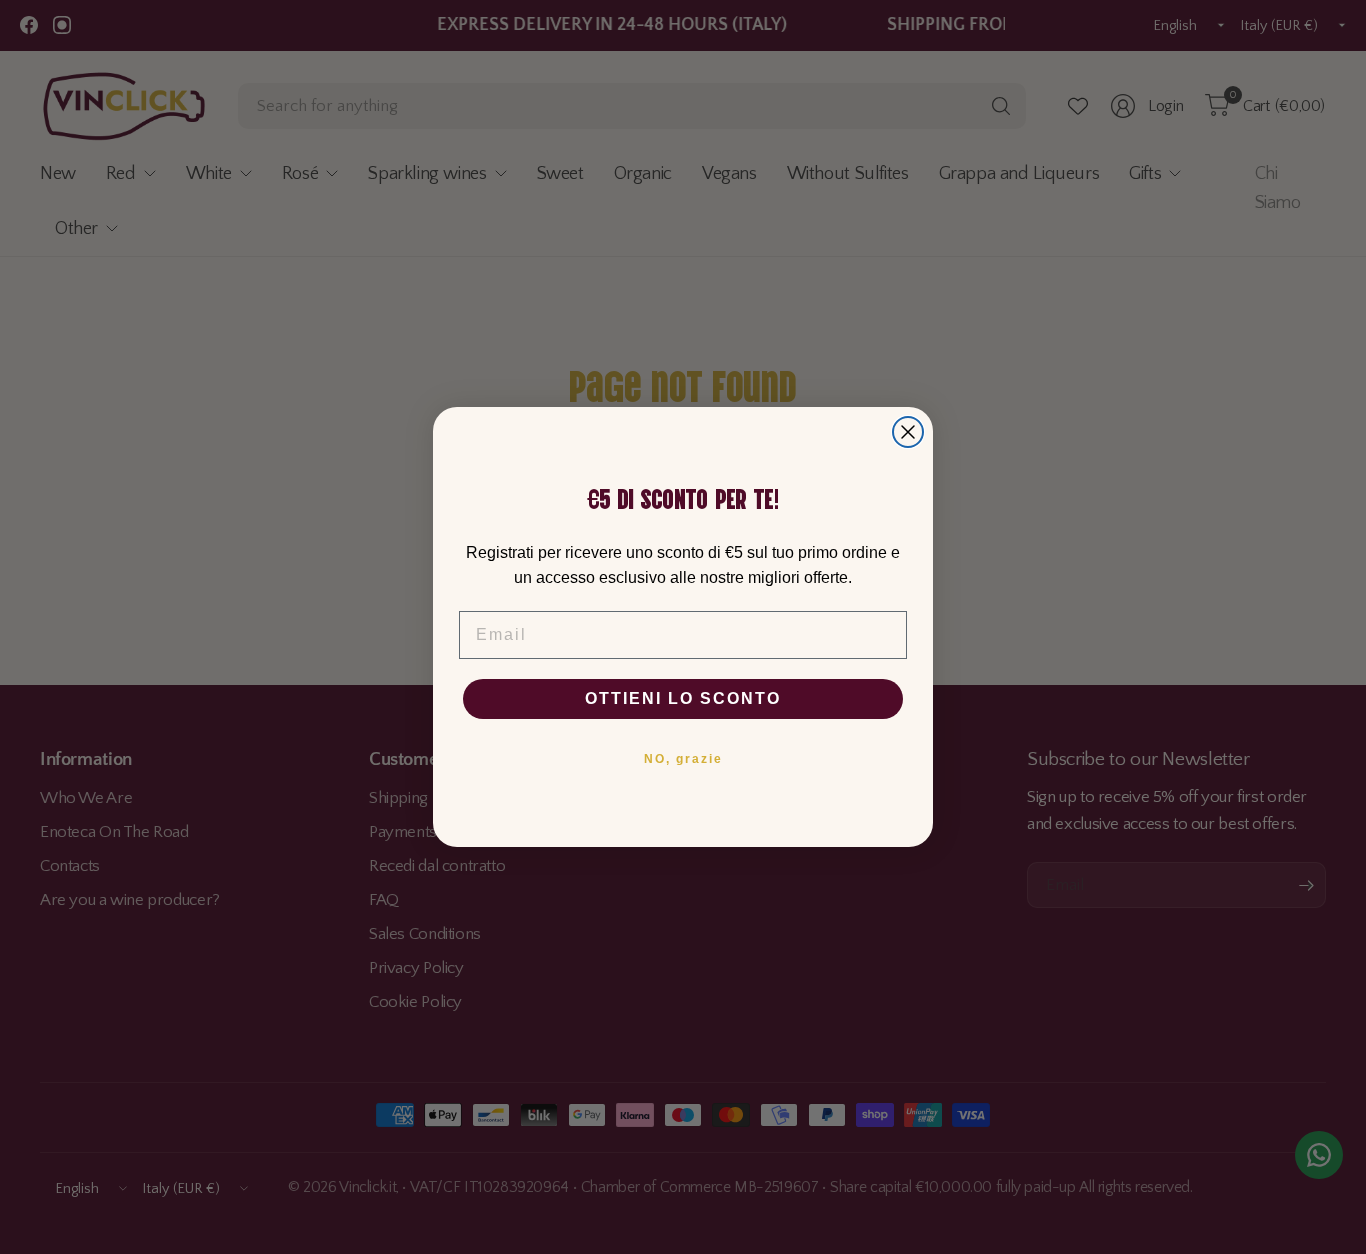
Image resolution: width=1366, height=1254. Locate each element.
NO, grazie (683, 759)
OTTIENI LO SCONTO (683, 698)
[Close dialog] (908, 432)
